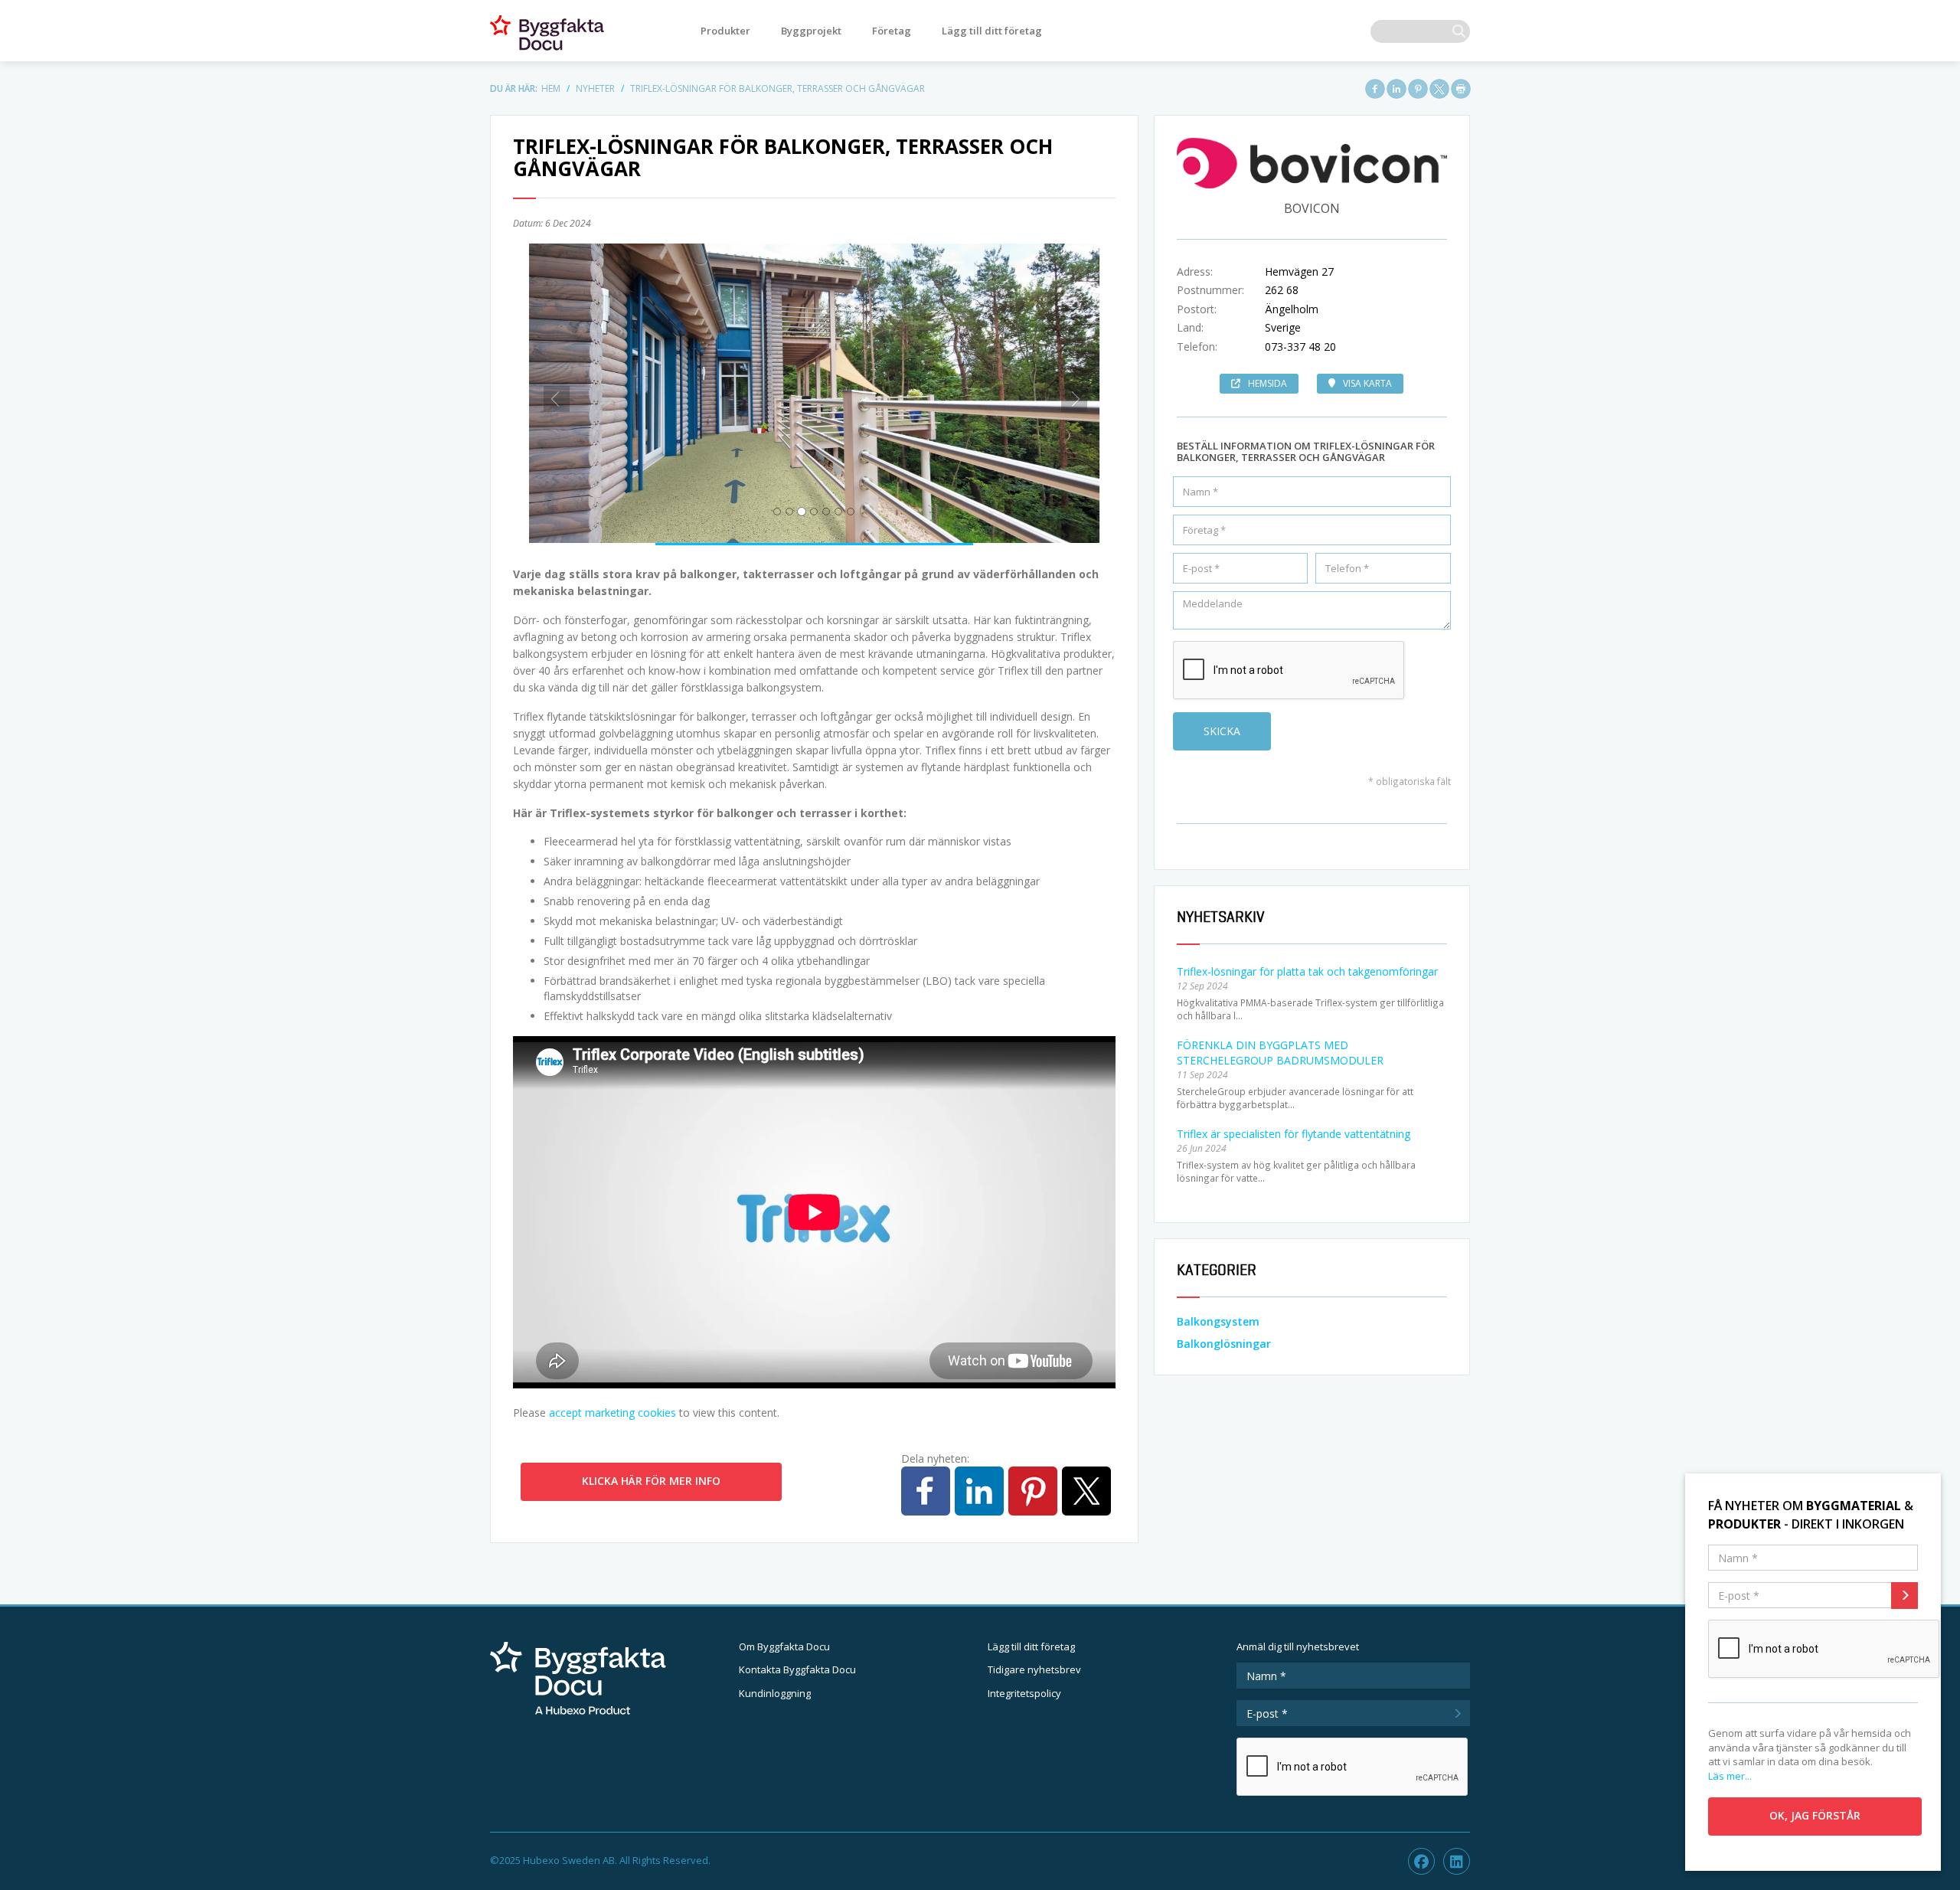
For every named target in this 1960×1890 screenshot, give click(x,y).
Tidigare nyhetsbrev (1034, 1669)
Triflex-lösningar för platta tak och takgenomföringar (1307, 971)
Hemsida (1267, 383)
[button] (552, 393)
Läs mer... (1730, 1776)
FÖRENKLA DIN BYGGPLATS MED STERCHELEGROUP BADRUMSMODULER (1280, 1053)
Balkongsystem (1218, 1321)
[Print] (1461, 89)
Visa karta (1367, 383)
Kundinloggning (775, 1693)
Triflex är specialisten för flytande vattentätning (1294, 1134)
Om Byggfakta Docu (784, 1646)
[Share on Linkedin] (1396, 89)
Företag (892, 31)
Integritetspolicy (1024, 1693)
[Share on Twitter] (1439, 89)
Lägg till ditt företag (992, 31)
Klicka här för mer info (651, 1481)
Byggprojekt (811, 31)
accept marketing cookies (612, 1413)
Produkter (725, 31)
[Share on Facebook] (1375, 89)
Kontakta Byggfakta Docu (797, 1669)
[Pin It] (1418, 89)
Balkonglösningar (1224, 1344)
